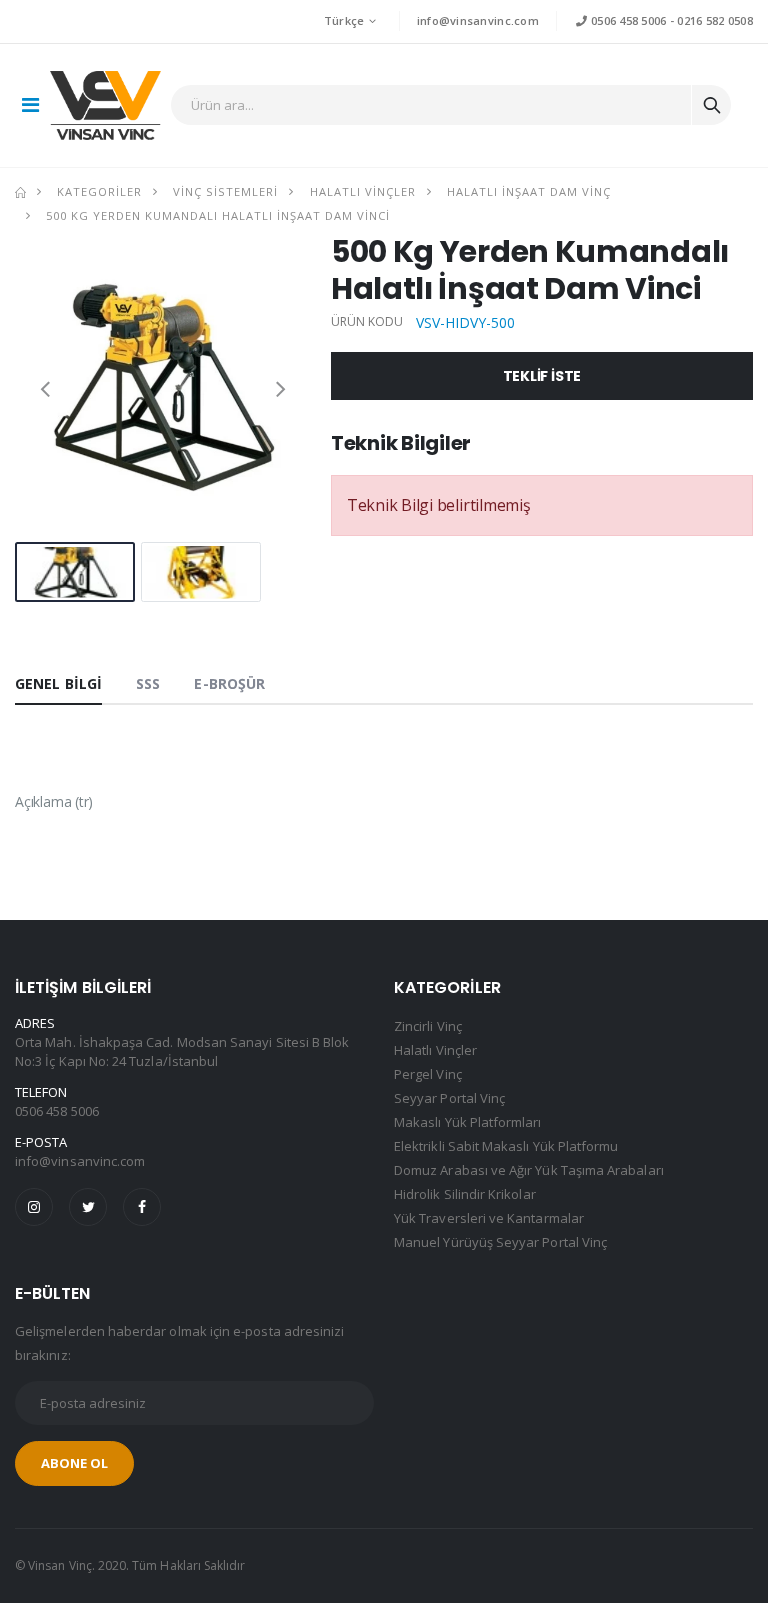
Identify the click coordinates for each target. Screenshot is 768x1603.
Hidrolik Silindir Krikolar (465, 1194)
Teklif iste (542, 376)
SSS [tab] (148, 683)
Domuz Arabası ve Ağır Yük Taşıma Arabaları (529, 1170)
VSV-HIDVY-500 (465, 322)
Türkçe (344, 20)
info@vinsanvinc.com (478, 20)
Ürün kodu (367, 322)
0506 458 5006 (627, 20)
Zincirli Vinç (428, 1026)
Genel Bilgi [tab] (58, 683)
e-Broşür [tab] (229, 683)
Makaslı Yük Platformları (468, 1122)
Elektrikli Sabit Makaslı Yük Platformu (506, 1146)
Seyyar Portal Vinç (449, 1098)
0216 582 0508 (715, 20)
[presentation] (45, 388)
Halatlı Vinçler (363, 191)
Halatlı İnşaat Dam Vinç (529, 191)
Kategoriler (99, 191)
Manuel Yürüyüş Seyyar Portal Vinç (500, 1242)
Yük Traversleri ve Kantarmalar (489, 1218)
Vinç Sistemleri (225, 191)
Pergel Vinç (428, 1074)
